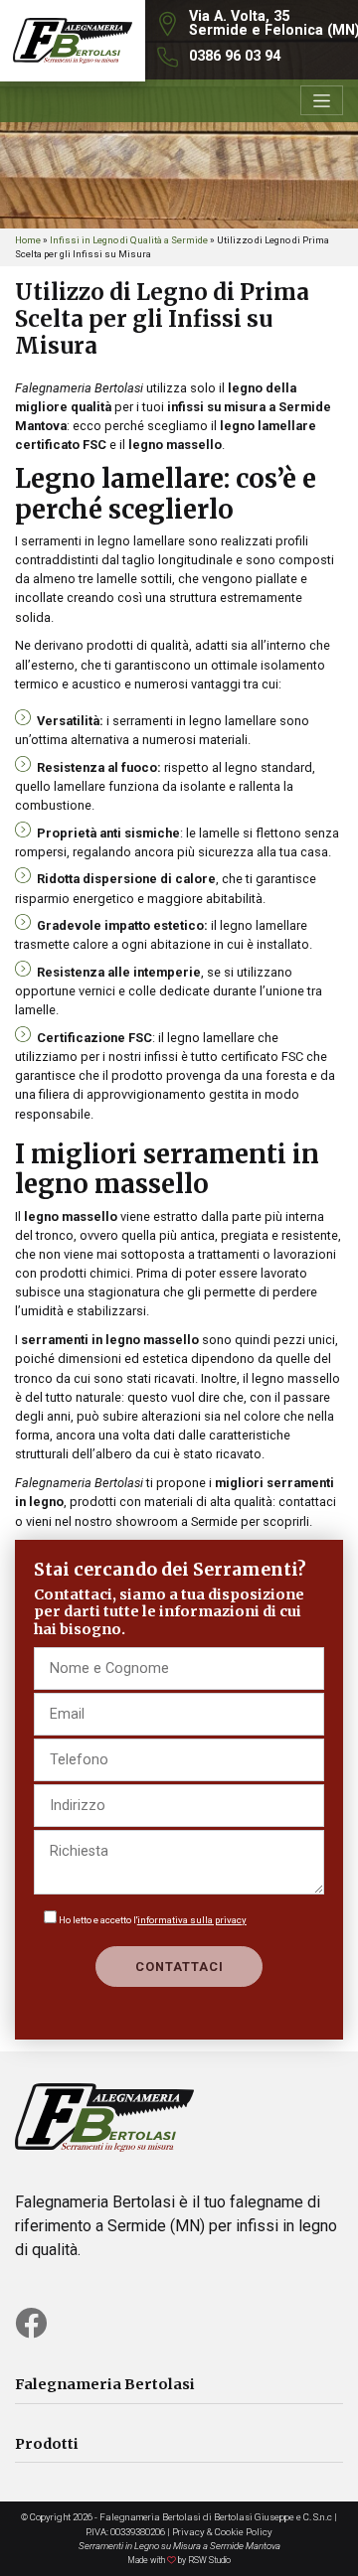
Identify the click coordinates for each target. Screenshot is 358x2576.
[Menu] (322, 100)
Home (28, 240)
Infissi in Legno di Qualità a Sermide (129, 240)
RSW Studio (209, 2560)
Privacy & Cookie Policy (222, 2532)
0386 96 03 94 (235, 56)
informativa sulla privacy (192, 1920)
